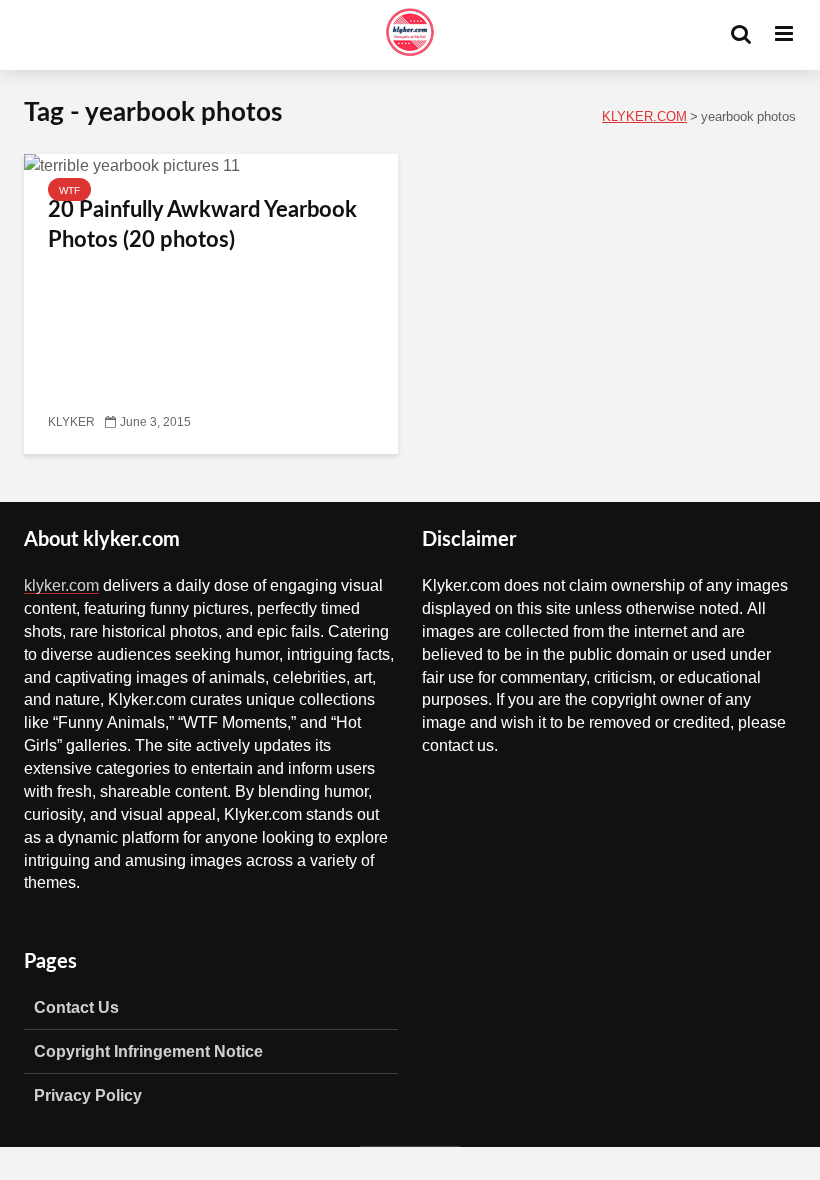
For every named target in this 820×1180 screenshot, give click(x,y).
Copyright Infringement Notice (148, 1051)
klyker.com (61, 585)
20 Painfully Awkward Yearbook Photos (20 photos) (202, 225)
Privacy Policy (88, 1095)
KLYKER (71, 422)
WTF (69, 190)
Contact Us (76, 1007)
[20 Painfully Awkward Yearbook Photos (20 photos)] (132, 166)
